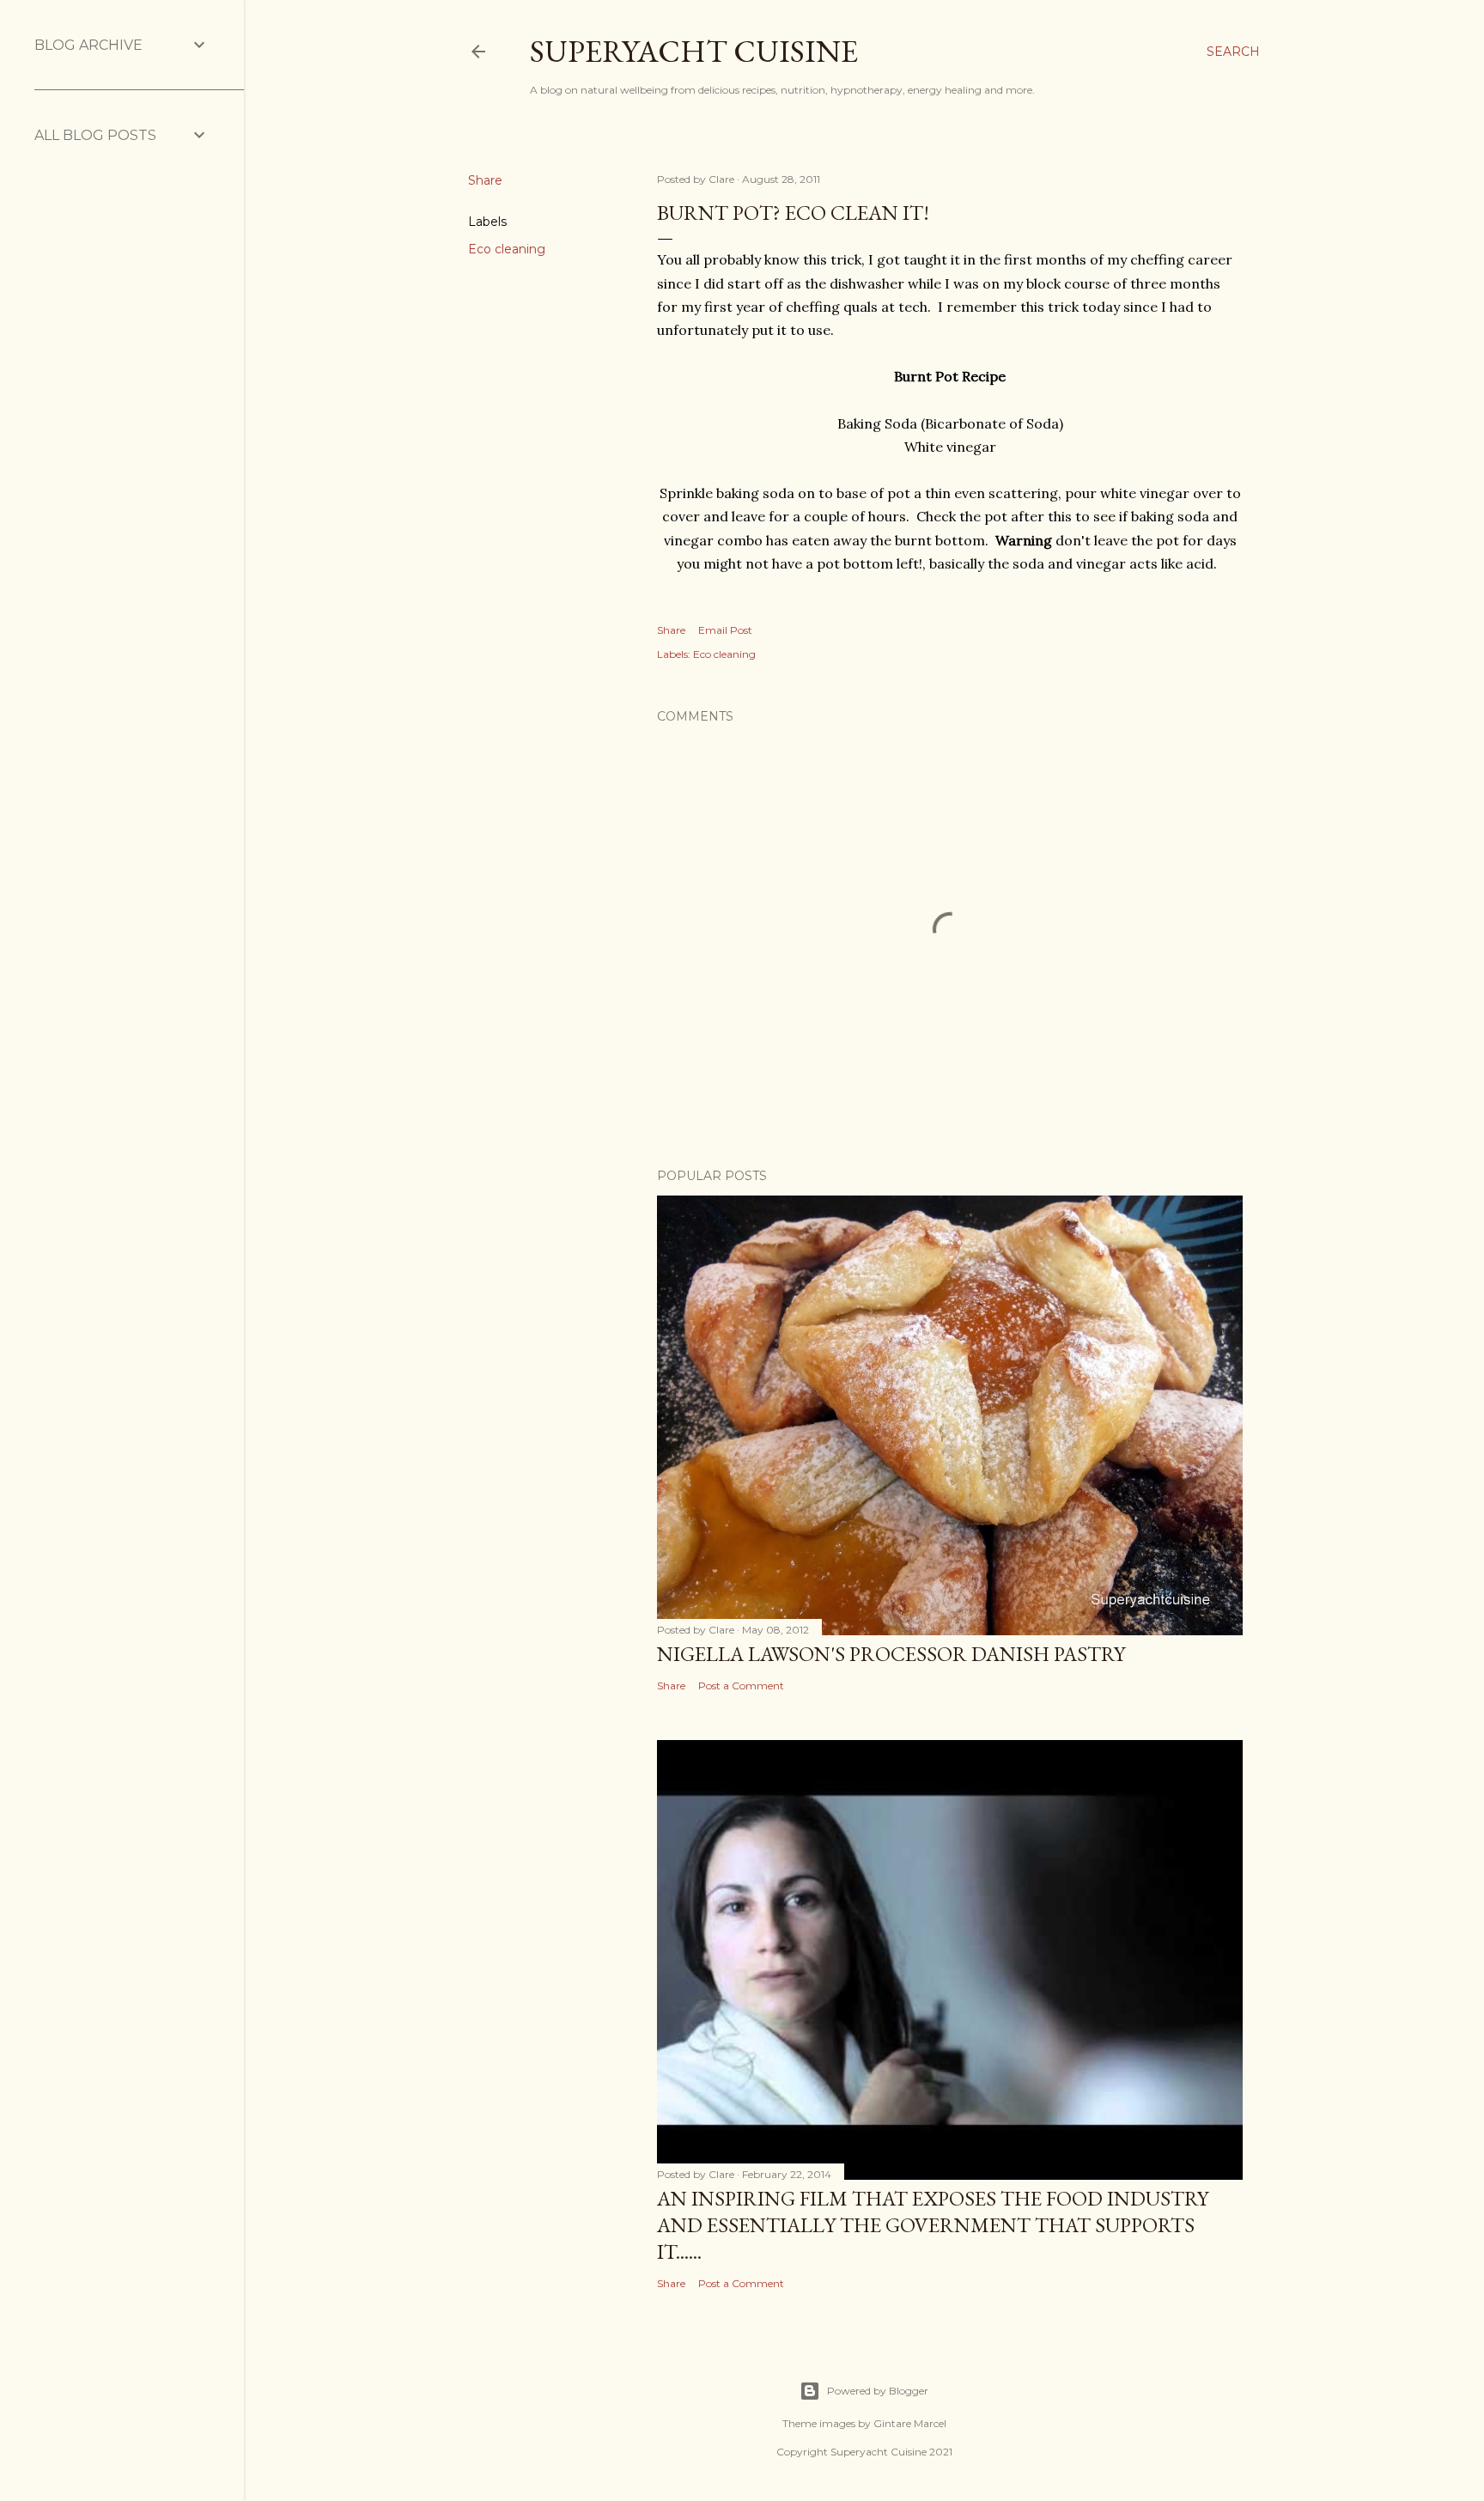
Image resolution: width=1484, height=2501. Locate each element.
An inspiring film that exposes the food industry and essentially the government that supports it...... (933, 2225)
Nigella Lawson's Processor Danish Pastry (891, 1654)
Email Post (725, 630)
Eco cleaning (507, 249)
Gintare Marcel (910, 2423)
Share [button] (485, 180)
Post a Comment (741, 1686)
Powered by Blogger (878, 2391)
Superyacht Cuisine (694, 51)
